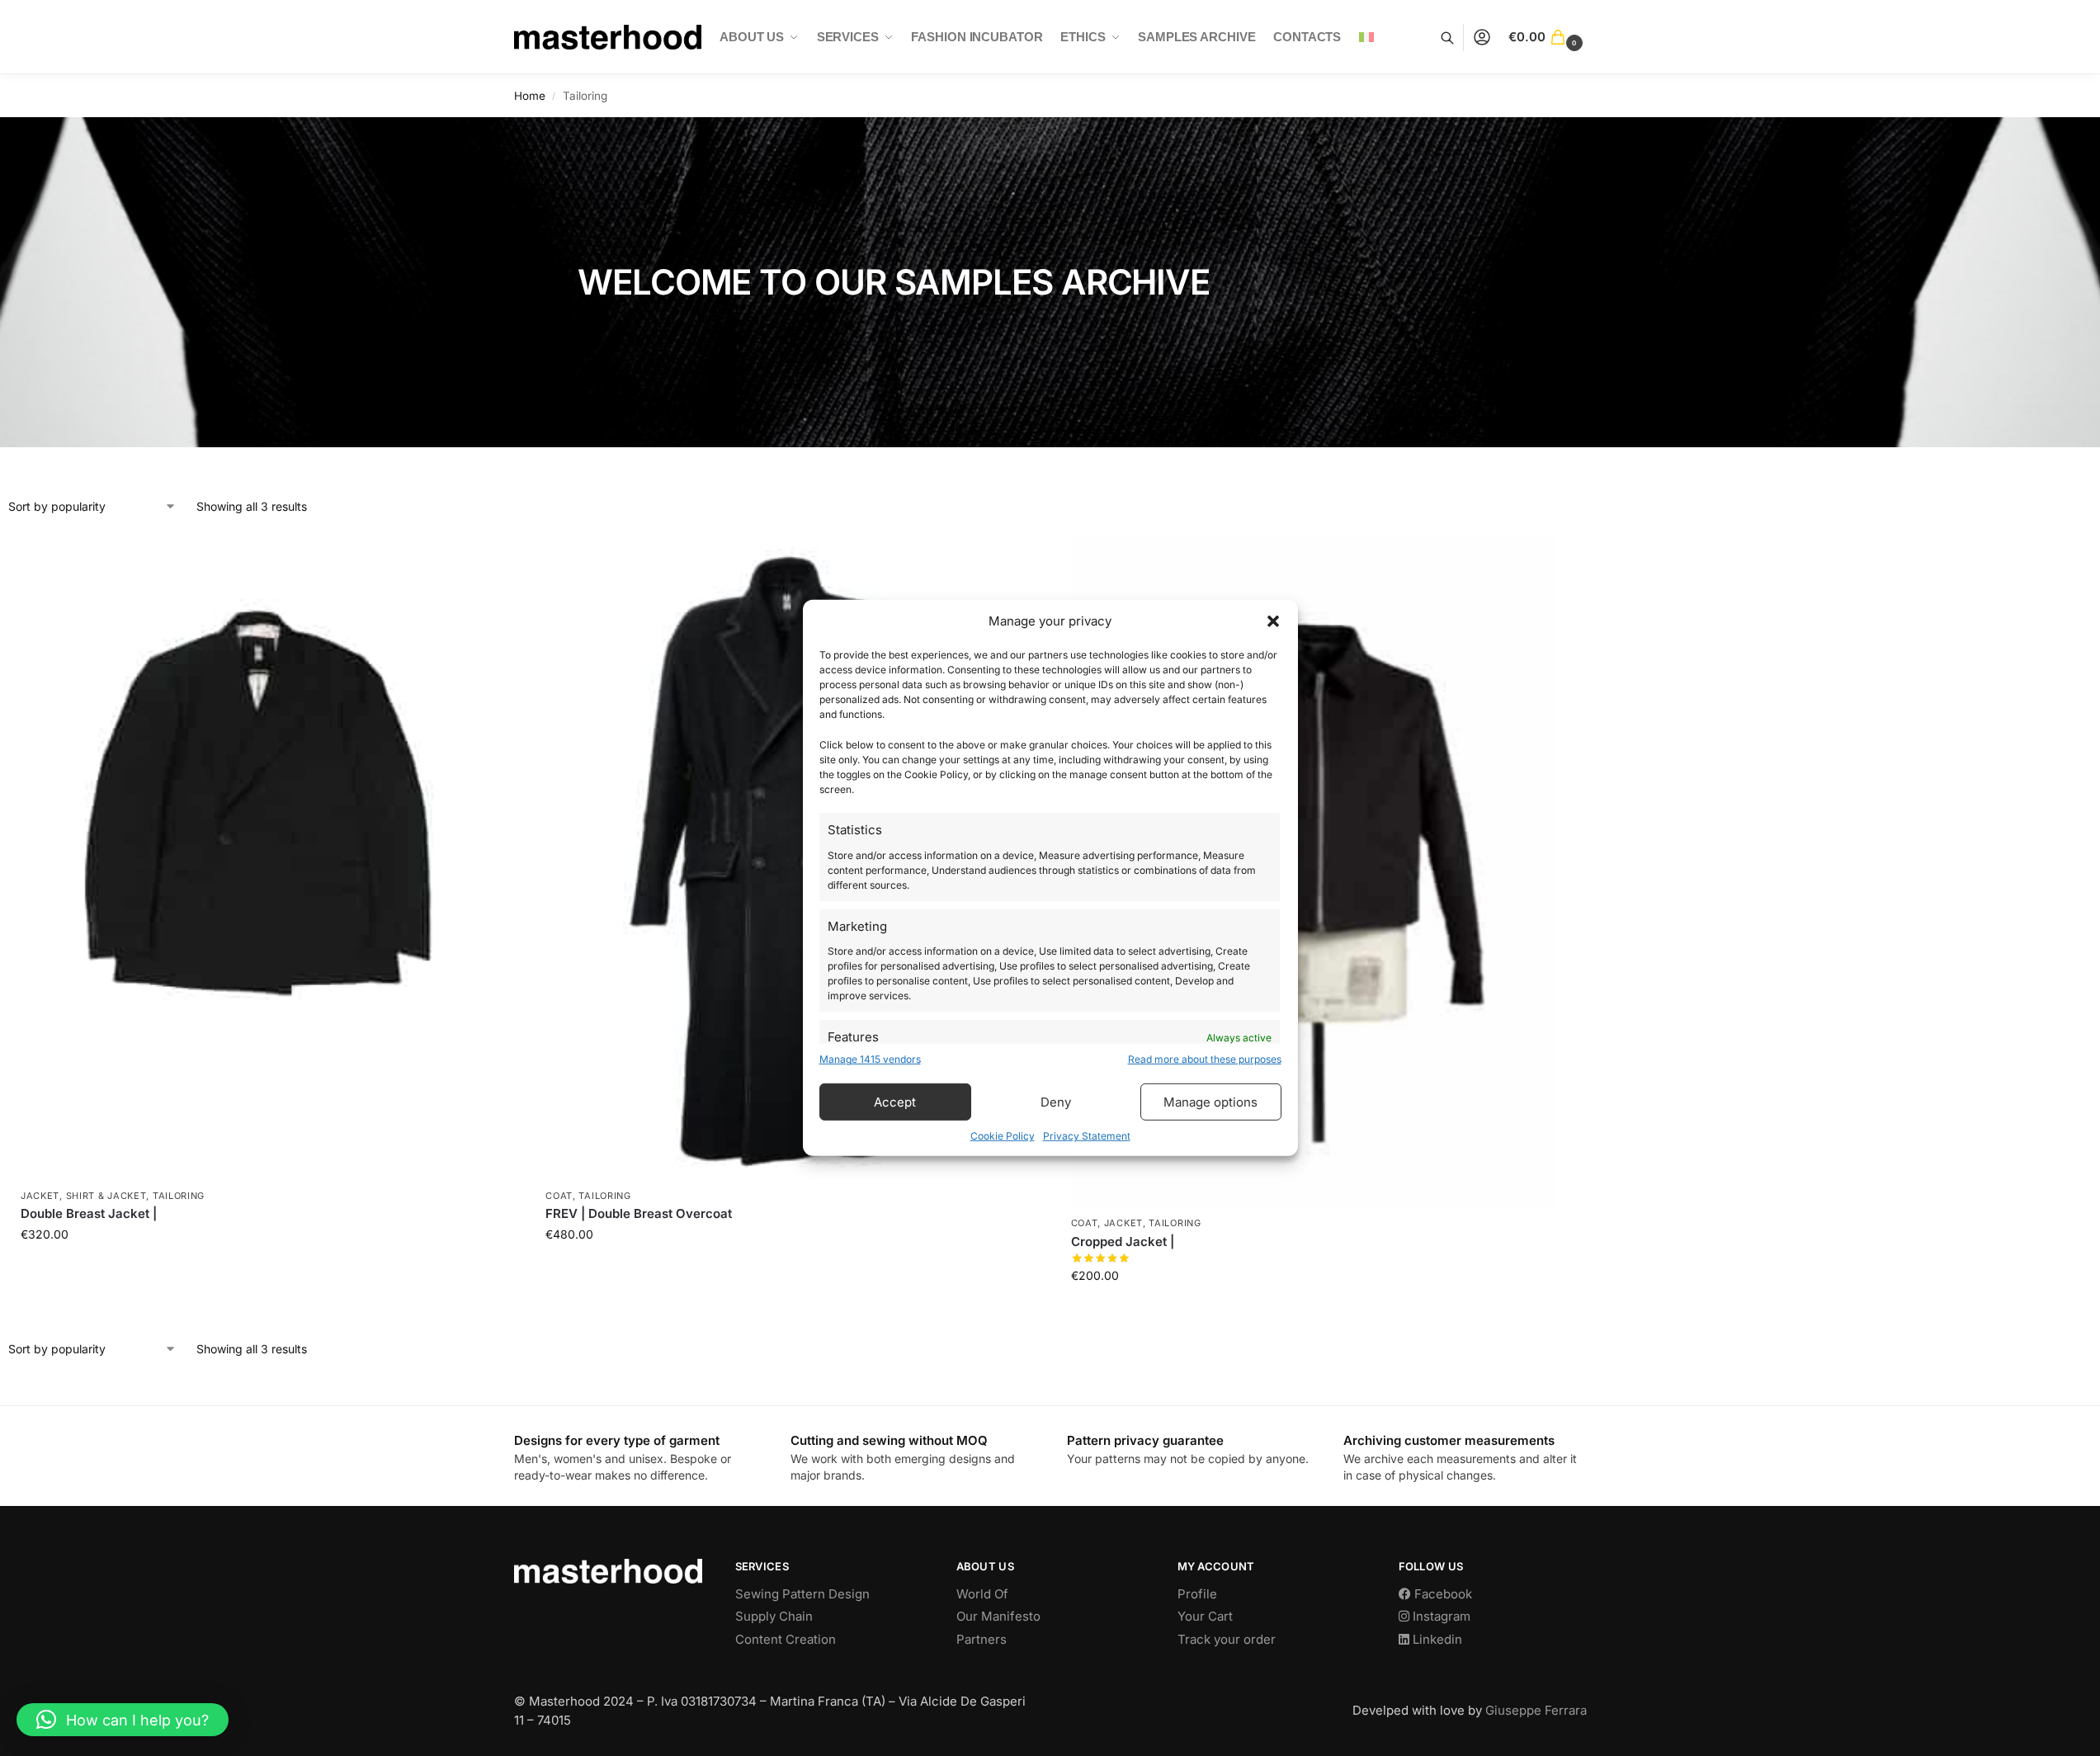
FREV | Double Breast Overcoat (639, 1213)
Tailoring (179, 1196)
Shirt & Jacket (106, 1196)
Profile (1197, 1594)
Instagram (1440, 1616)
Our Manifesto (998, 1616)
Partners (982, 1639)
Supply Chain (774, 1616)
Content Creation (786, 1639)
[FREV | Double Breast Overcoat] (787, 857)
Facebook (1442, 1594)
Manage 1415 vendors (870, 1059)
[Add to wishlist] (484, 555)
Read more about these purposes (1205, 1059)
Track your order (1227, 1639)
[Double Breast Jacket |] (262, 857)
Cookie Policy (1003, 1136)
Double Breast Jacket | (89, 1213)
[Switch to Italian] (1367, 37)
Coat (559, 1196)
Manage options (1210, 1102)
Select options (263, 1269)
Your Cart (1205, 1616)
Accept (895, 1102)
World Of (982, 1594)
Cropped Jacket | (1123, 1241)
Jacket (40, 1196)
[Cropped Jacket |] (1313, 871)
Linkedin (1436, 1639)
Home (530, 96)
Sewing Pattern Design (802, 1594)
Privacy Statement (1087, 1136)
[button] (1273, 621)
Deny (1056, 1102)
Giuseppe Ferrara (1536, 1710)
